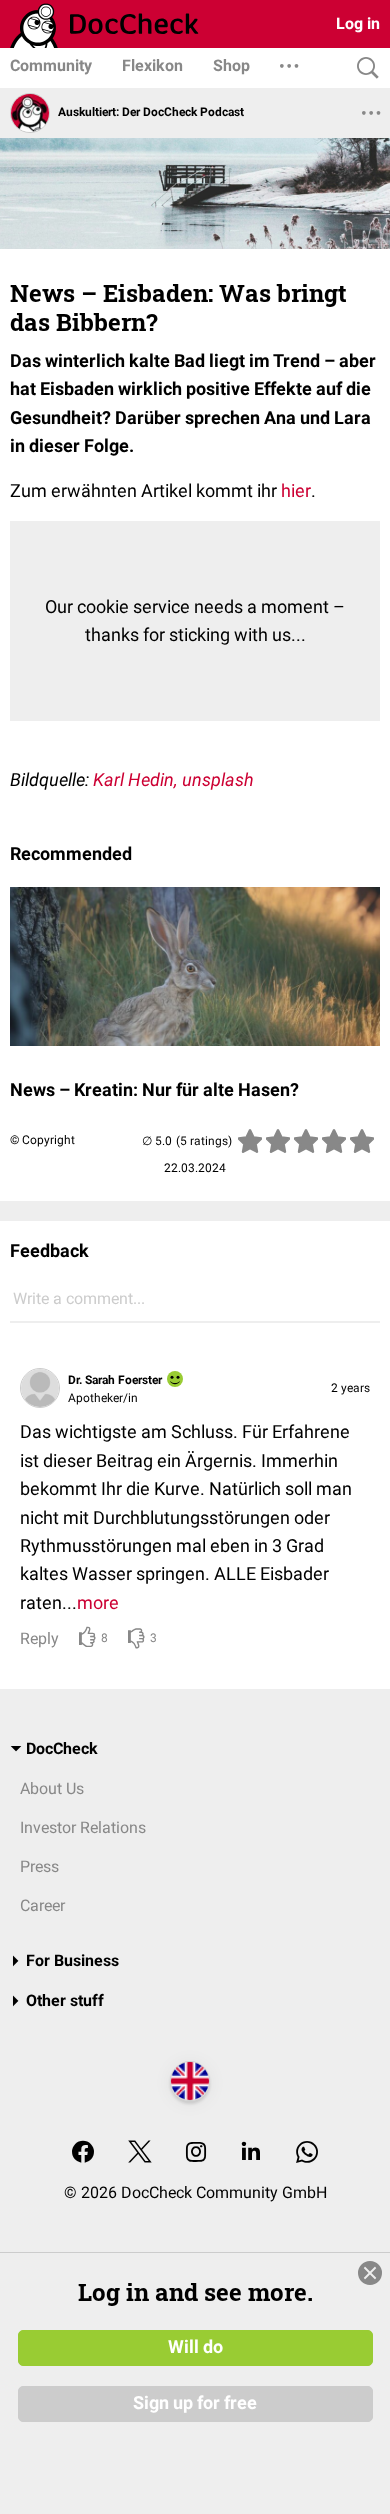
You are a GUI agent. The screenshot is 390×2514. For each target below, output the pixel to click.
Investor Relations (83, 1827)
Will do (195, 2347)
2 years (350, 1388)
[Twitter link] (140, 2153)
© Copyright (42, 1140)
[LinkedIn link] (251, 2153)
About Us (52, 1788)
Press (39, 1866)
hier (296, 490)
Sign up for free (195, 2403)
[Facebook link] (83, 2153)
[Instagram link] (196, 2153)
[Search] (363, 68)
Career (42, 1905)
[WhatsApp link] (307, 2153)
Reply (39, 1638)
